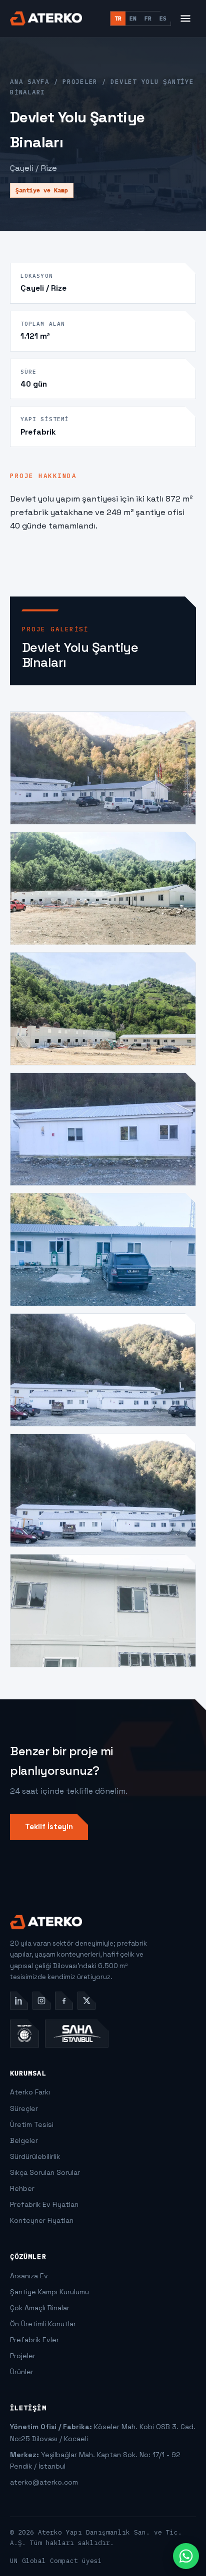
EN (133, 18)
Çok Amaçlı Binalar (40, 2308)
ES (163, 18)
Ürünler (22, 2372)
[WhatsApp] (186, 2556)
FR (148, 18)
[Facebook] (64, 2001)
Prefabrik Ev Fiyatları (44, 2204)
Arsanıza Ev (29, 2276)
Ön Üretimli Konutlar (43, 2324)
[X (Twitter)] (86, 2001)
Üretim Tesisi (32, 2124)
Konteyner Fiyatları (42, 2220)
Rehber (22, 2188)
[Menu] (185, 18)
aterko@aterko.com (44, 2482)
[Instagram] (41, 2001)
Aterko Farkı (30, 2092)
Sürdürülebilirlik (35, 2156)
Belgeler (24, 2140)
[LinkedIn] (19, 2001)
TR (118, 18)
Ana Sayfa (30, 81)
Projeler (80, 81)
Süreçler (24, 2108)
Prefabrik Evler (34, 2340)
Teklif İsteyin (49, 1826)
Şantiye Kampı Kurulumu (49, 2292)
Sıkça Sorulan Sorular (45, 2172)
